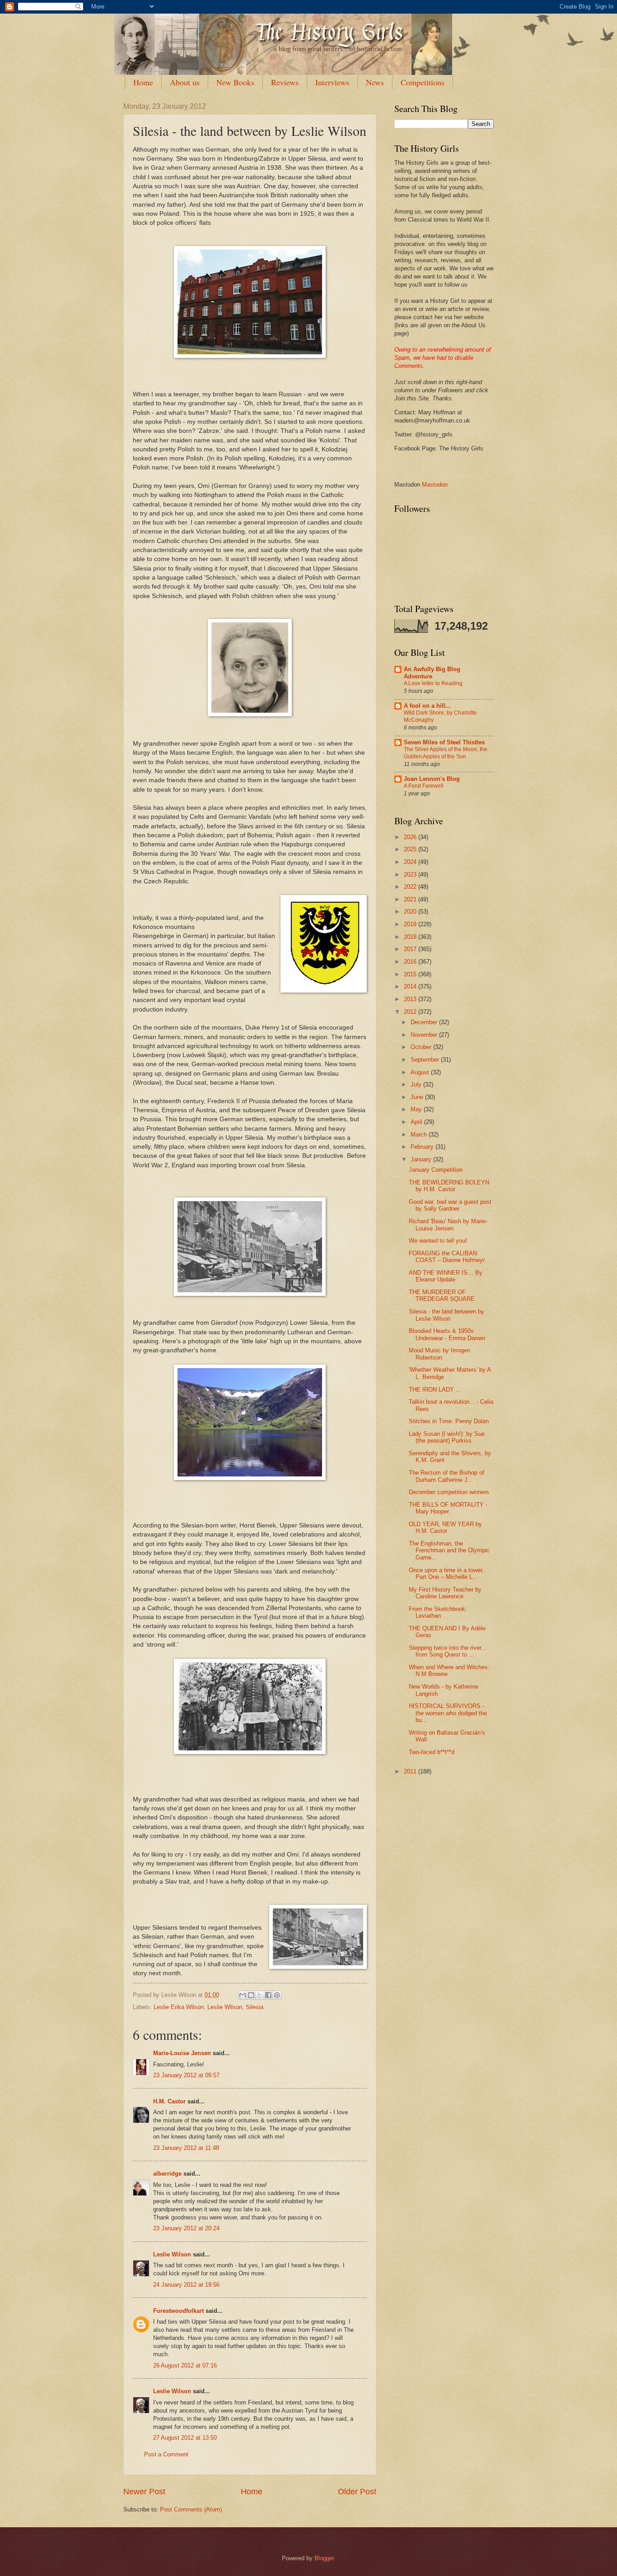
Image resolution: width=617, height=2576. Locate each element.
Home (143, 82)
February (423, 1147)
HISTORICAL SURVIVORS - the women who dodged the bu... (448, 1713)
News (375, 82)
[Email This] (243, 1995)
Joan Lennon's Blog (432, 779)
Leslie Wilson (225, 2007)
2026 (411, 837)
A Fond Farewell (424, 786)
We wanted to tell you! (438, 1241)
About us (185, 82)
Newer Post (144, 2492)
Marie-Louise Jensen (182, 2053)
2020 (411, 912)
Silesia (255, 2007)
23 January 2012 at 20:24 (186, 2228)
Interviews (332, 82)
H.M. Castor (169, 2101)
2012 (411, 1012)
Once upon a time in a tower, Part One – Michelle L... (446, 1573)
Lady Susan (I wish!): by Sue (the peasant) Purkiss (447, 1437)
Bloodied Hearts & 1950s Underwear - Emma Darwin (447, 1334)
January (422, 1159)
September (426, 1060)
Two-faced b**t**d (432, 1752)
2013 (411, 999)
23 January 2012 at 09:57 (186, 2075)
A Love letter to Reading (433, 683)
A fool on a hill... (427, 706)
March (420, 1135)
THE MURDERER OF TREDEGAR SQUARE (442, 1295)
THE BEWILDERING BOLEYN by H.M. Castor (449, 1186)
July (417, 1084)
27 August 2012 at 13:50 (185, 2438)
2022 (411, 887)
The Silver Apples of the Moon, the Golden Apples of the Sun (446, 753)
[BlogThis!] (251, 1995)
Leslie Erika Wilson (179, 2007)
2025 (411, 849)
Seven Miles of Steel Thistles (444, 742)
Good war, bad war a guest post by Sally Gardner (450, 1205)
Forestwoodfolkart (178, 2311)
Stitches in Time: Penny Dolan (449, 1421)
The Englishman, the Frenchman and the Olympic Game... (449, 1550)
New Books (235, 82)
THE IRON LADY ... (435, 1390)
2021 (411, 899)
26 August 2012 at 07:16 (185, 2365)
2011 (411, 1771)
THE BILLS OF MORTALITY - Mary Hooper (448, 1508)
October (422, 1047)
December (425, 1022)
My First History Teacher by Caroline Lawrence (445, 1593)
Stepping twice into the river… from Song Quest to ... (448, 1651)
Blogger (324, 2558)
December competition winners (449, 1492)
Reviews (285, 82)
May (417, 1109)
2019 (411, 924)
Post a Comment (166, 2454)
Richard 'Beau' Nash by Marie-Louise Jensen (448, 1225)
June (418, 1097)
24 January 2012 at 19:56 (186, 2285)
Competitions (423, 82)
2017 (411, 949)
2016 (411, 962)
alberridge (167, 2174)
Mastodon (435, 485)
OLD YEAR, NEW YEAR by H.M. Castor (445, 1527)
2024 (411, 862)
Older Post (357, 2492)
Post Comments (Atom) (191, 2509)
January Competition (436, 1170)
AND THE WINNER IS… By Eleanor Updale (446, 1276)
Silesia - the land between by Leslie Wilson (446, 1315)
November (425, 1035)
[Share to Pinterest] (277, 1995)
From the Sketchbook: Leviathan (438, 1612)
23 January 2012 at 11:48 (186, 2148)
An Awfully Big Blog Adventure (432, 673)
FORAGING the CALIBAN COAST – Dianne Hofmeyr (447, 1257)
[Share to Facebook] (268, 1995)
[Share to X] (260, 1995)
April (417, 1122)
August (421, 1072)
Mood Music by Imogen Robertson (439, 1354)
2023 (411, 875)
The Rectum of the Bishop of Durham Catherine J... (446, 1476)
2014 (411, 986)
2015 (411, 974)
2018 (411, 937)
